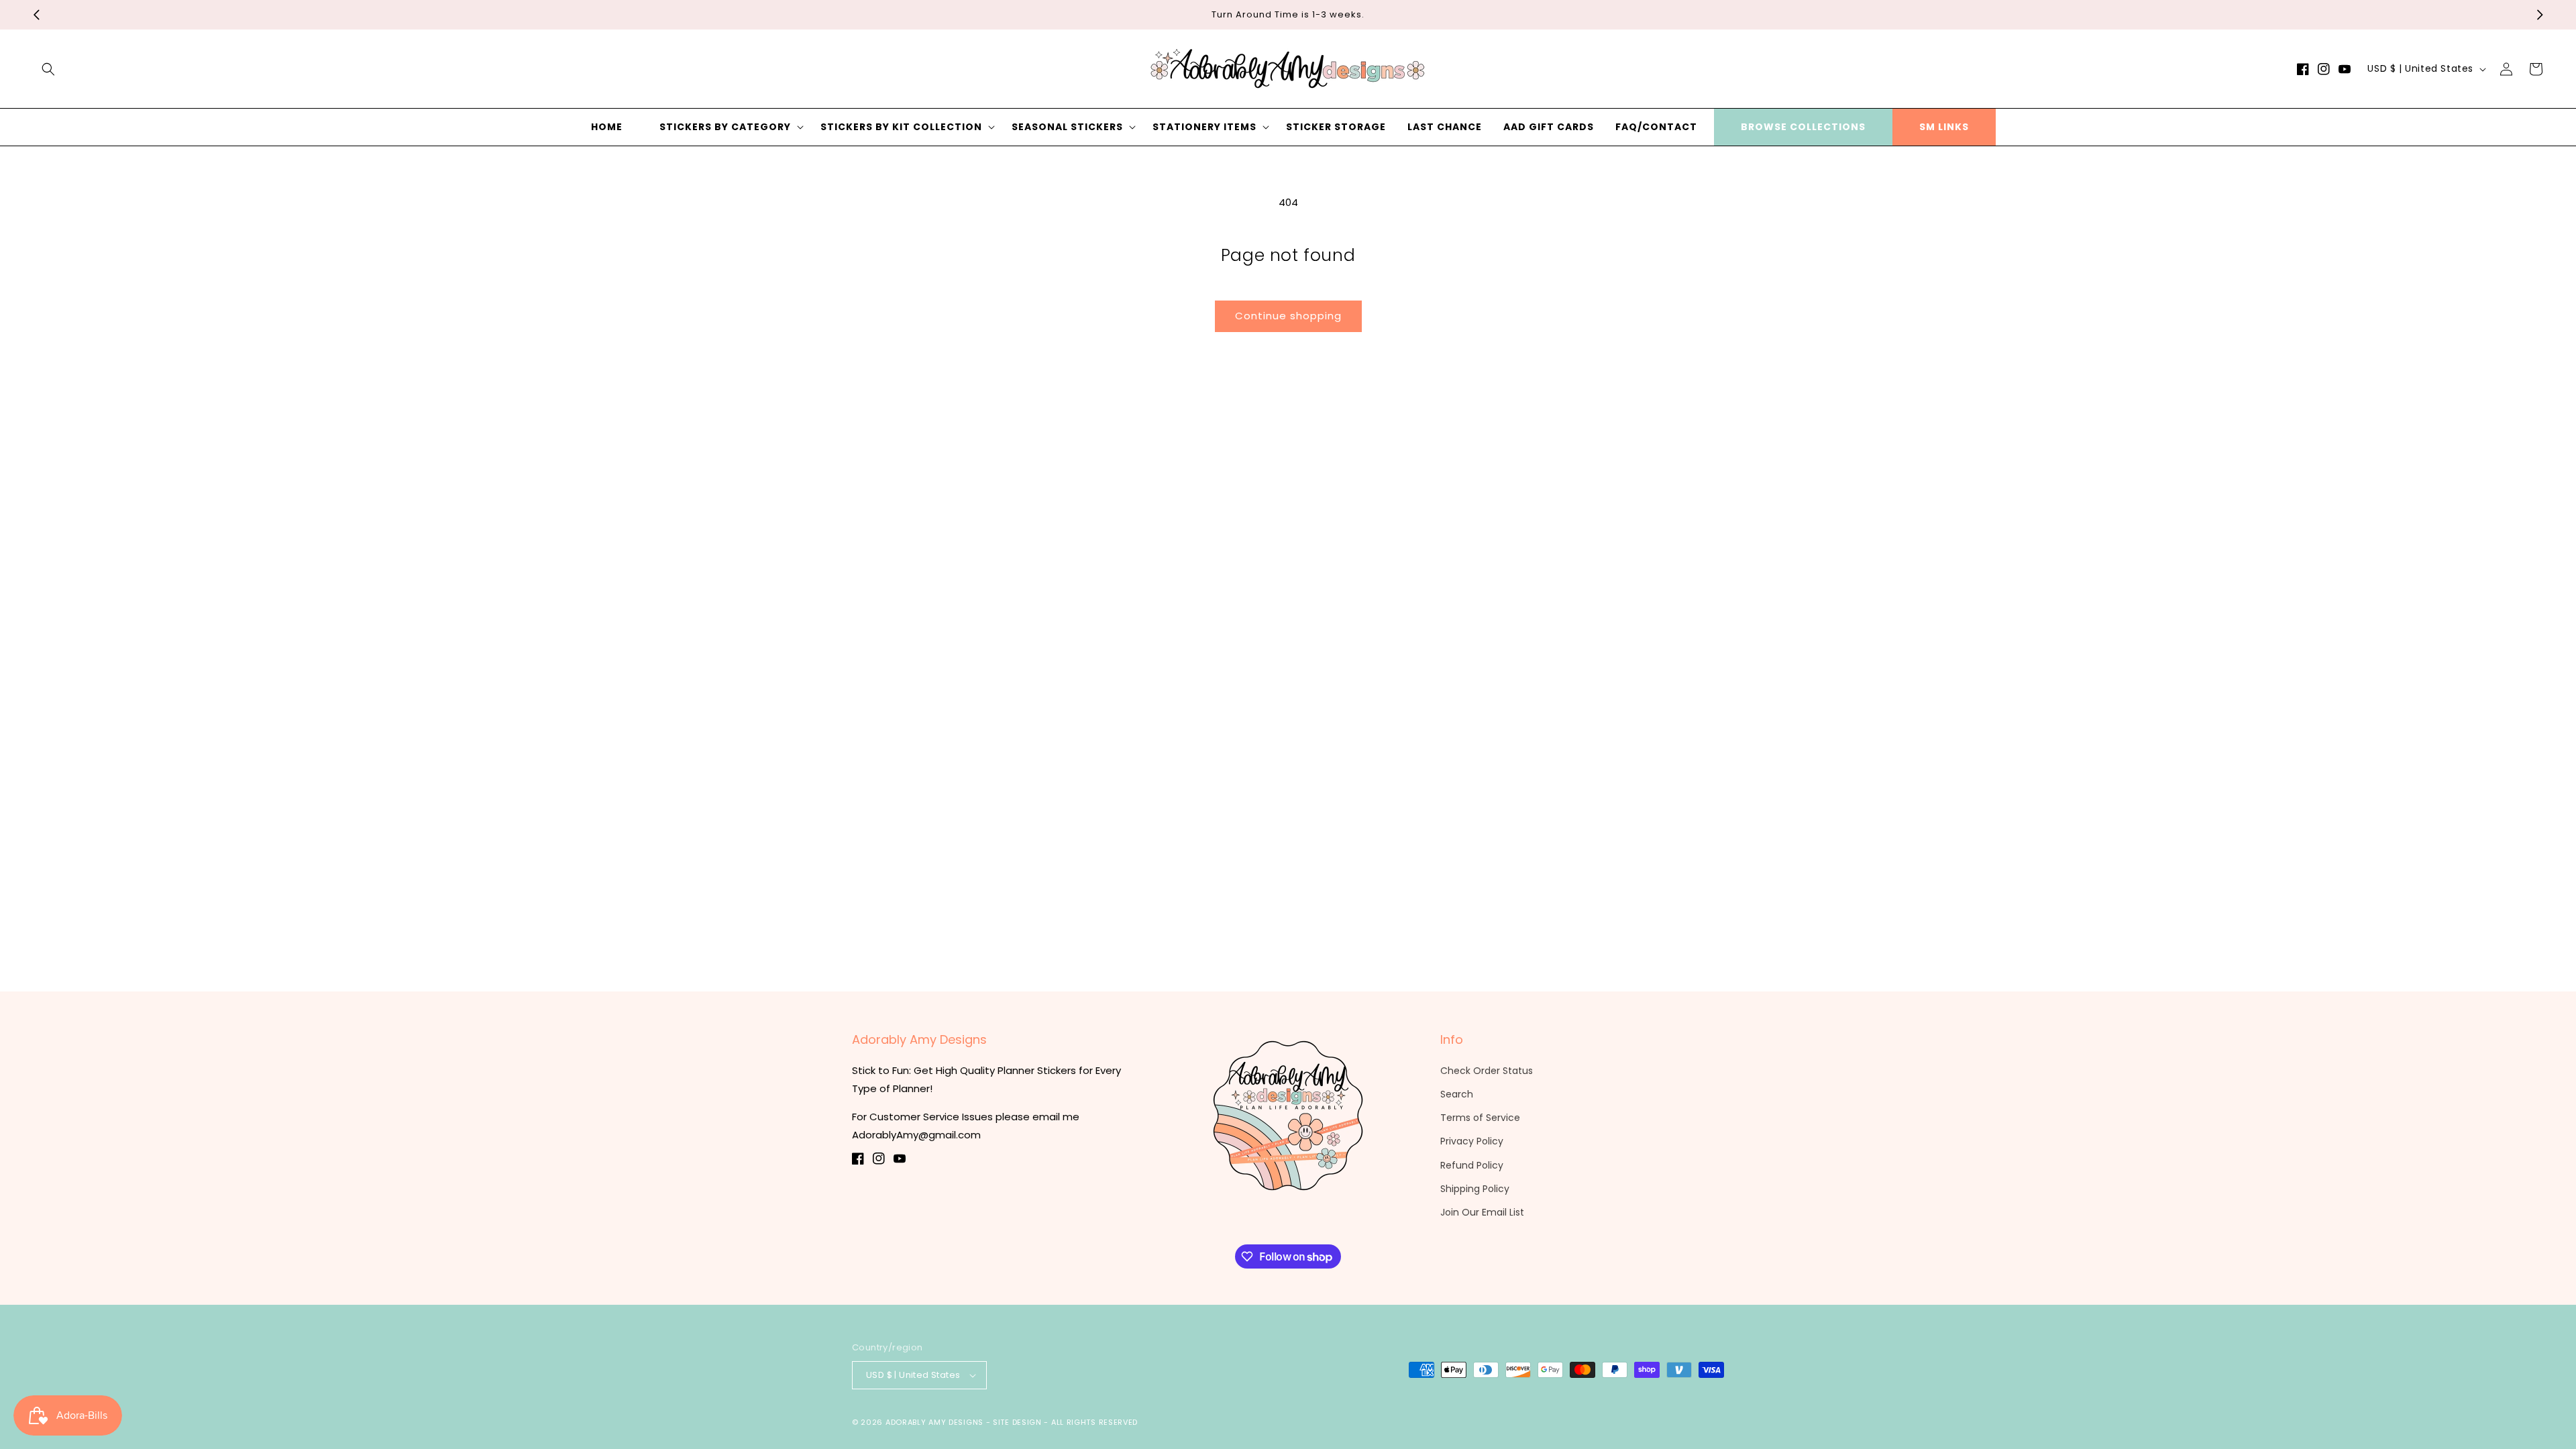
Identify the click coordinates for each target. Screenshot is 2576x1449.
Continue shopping (1288, 316)
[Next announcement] (2540, 15)
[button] (48, 69)
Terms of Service (1480, 1118)
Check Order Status (1487, 1071)
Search (1457, 1094)
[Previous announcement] (36, 15)
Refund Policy (1472, 1165)
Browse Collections (1803, 127)
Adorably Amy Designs (934, 1422)
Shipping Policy (1475, 1189)
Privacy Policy (1472, 1141)
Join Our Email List (1482, 1212)
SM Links (1944, 127)
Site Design (1017, 1422)
